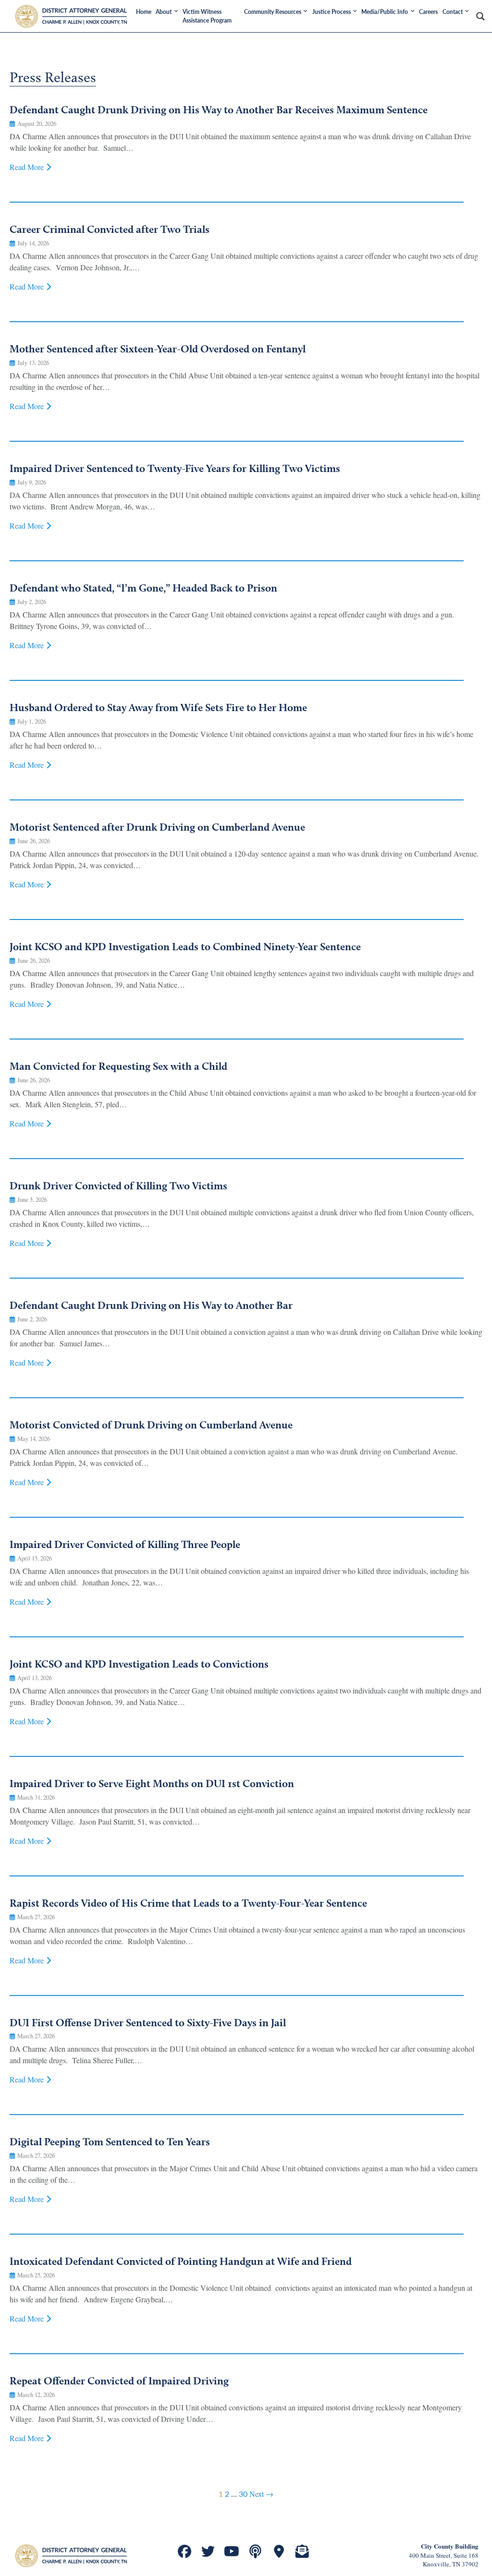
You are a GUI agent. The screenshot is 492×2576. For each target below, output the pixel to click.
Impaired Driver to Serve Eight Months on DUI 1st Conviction (152, 1783)
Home (144, 12)
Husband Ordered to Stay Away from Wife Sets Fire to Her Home (158, 707)
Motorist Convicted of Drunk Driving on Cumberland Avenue (151, 1425)
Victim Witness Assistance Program (207, 16)
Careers (428, 12)
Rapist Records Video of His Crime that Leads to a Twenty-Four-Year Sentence (188, 1903)
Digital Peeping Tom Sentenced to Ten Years (110, 2141)
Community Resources (273, 12)
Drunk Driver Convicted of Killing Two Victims (118, 1185)
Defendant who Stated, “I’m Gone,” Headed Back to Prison (143, 588)
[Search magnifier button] (480, 16)
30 (243, 2494)
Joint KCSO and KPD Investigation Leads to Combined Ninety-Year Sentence (185, 946)
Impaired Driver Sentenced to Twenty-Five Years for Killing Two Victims (175, 468)
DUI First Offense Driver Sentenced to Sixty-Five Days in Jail (148, 2022)
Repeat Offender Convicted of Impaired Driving (119, 2381)
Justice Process (332, 12)
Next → (261, 2494)
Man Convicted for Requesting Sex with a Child (118, 1066)
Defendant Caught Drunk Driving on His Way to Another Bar (151, 1305)
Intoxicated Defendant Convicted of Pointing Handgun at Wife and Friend (181, 2261)
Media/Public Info (385, 12)
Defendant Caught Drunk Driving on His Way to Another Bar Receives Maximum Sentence (219, 109)
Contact (453, 12)
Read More (27, 167)
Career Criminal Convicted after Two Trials (110, 229)
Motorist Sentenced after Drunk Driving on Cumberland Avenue (157, 827)
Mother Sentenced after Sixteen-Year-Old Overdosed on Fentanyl (158, 349)
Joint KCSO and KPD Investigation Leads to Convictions (139, 1664)
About (164, 12)
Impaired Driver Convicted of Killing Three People (125, 1544)
